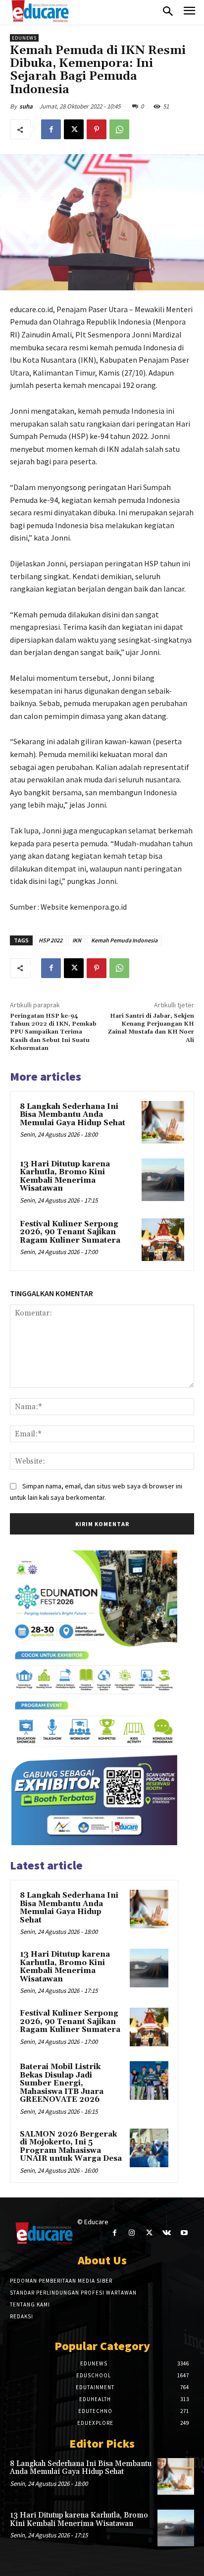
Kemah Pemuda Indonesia (124, 940)
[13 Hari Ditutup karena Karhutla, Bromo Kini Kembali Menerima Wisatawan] (163, 1180)
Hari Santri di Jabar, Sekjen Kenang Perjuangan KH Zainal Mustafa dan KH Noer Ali (151, 1028)
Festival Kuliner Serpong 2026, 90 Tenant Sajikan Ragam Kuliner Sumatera (70, 1232)
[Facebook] (51, 129)
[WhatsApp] (119, 129)
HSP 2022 (51, 940)
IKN (77, 940)
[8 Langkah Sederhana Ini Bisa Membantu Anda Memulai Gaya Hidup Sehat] (163, 1122)
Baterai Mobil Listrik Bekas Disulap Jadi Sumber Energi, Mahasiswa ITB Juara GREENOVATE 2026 (62, 2083)
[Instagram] (132, 2233)
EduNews (24, 38)
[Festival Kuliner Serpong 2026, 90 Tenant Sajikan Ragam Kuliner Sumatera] (163, 1240)
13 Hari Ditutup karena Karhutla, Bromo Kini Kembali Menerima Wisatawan (65, 1177)
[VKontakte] (167, 2233)
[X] (74, 129)
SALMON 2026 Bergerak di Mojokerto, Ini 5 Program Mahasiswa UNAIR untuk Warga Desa (71, 2147)
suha (26, 106)
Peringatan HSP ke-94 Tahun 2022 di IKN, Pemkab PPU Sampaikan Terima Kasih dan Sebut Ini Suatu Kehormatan (53, 1032)
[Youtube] (184, 2233)
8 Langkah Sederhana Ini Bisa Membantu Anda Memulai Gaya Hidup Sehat (73, 1115)
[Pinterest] (97, 129)
